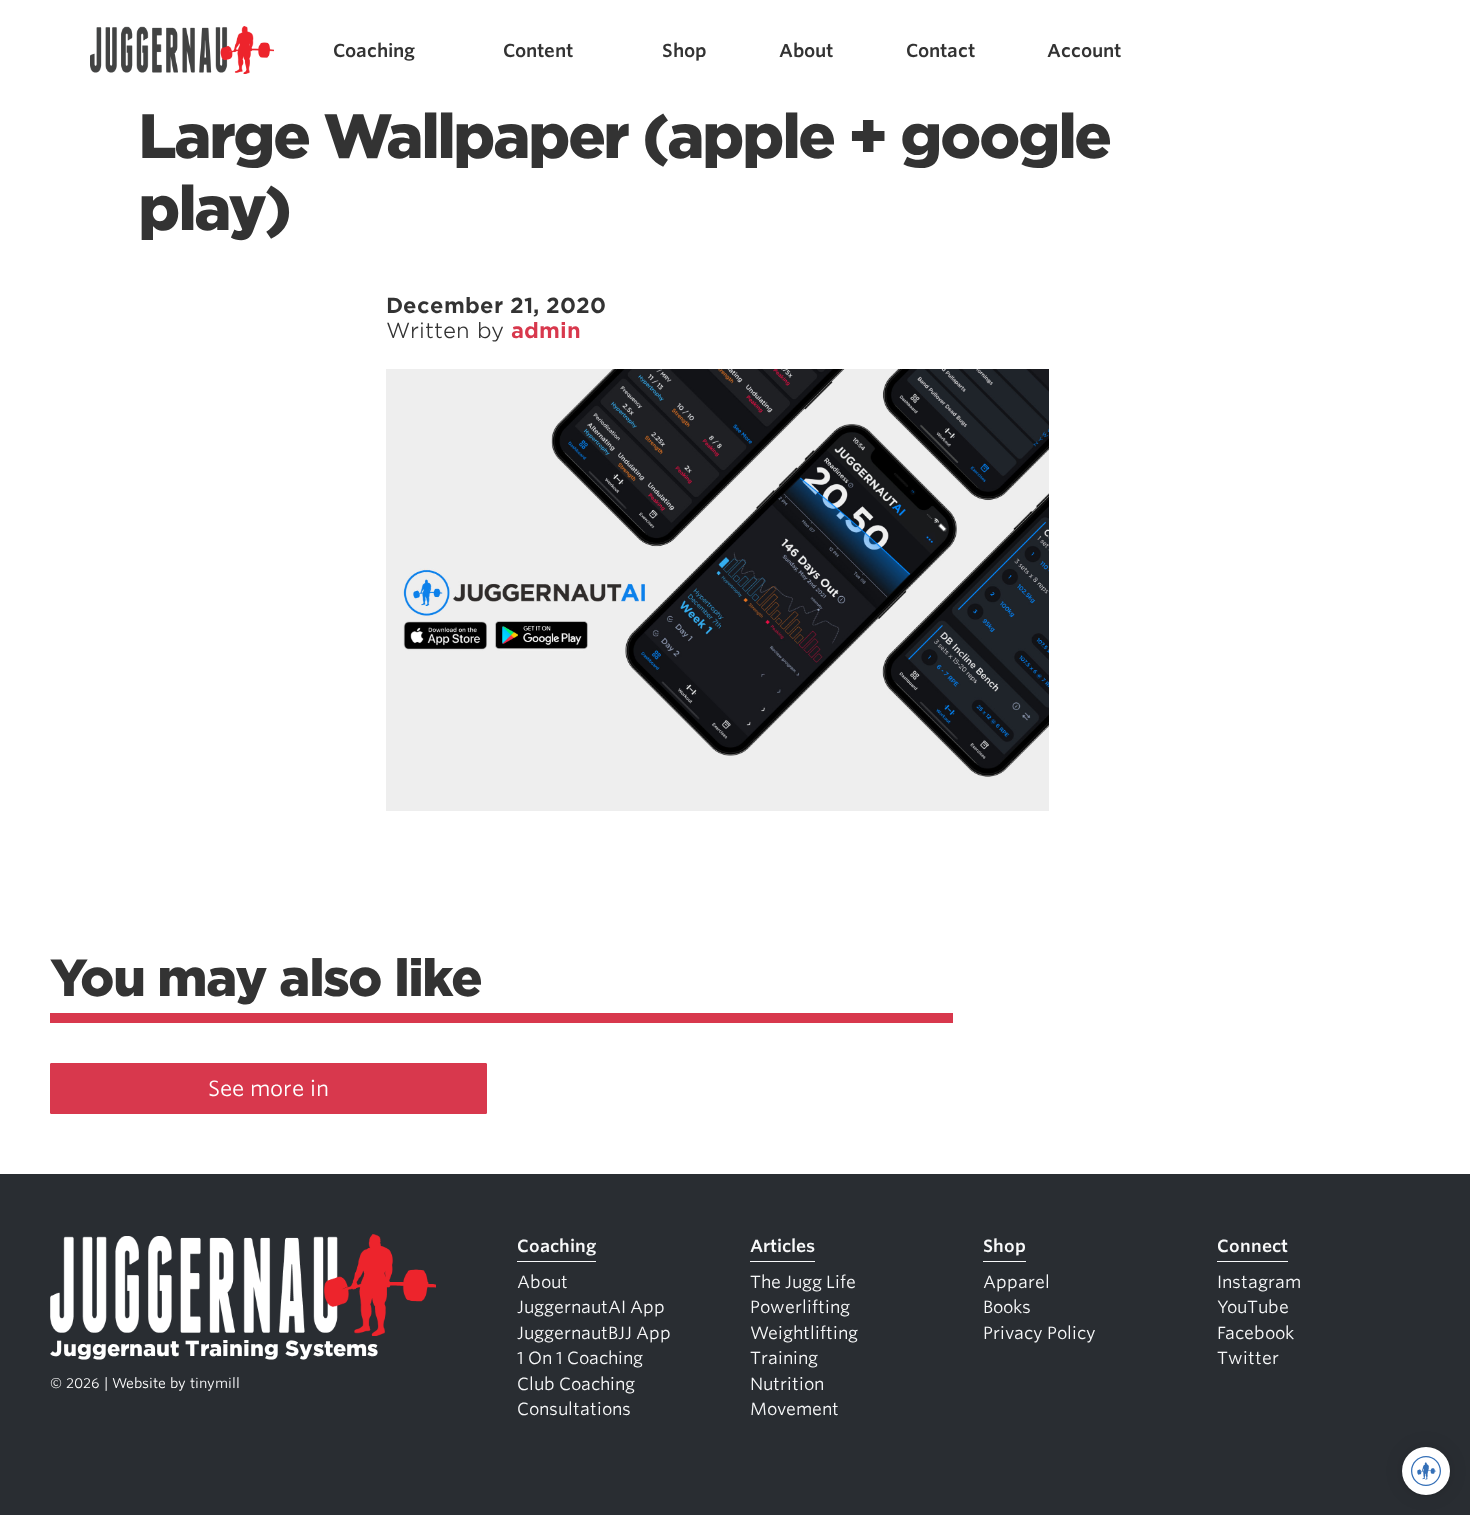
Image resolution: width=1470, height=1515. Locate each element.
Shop (684, 50)
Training (784, 1358)
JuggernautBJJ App (594, 1333)
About (806, 50)
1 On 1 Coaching (580, 1358)
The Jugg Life (803, 1282)
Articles (782, 1246)
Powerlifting (800, 1307)
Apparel (1016, 1282)
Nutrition (787, 1384)
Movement (794, 1409)
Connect (1252, 1246)
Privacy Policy (1039, 1333)
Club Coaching (576, 1384)
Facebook (1255, 1333)
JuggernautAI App (591, 1307)
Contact (940, 50)
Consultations (574, 1409)
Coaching (374, 50)
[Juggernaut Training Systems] (182, 50)
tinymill (215, 1383)
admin (546, 330)
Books (1007, 1307)
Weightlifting (804, 1333)
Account (1084, 50)
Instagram (1259, 1282)
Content (538, 50)
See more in (268, 1088)
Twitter (1248, 1358)
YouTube (1253, 1307)
